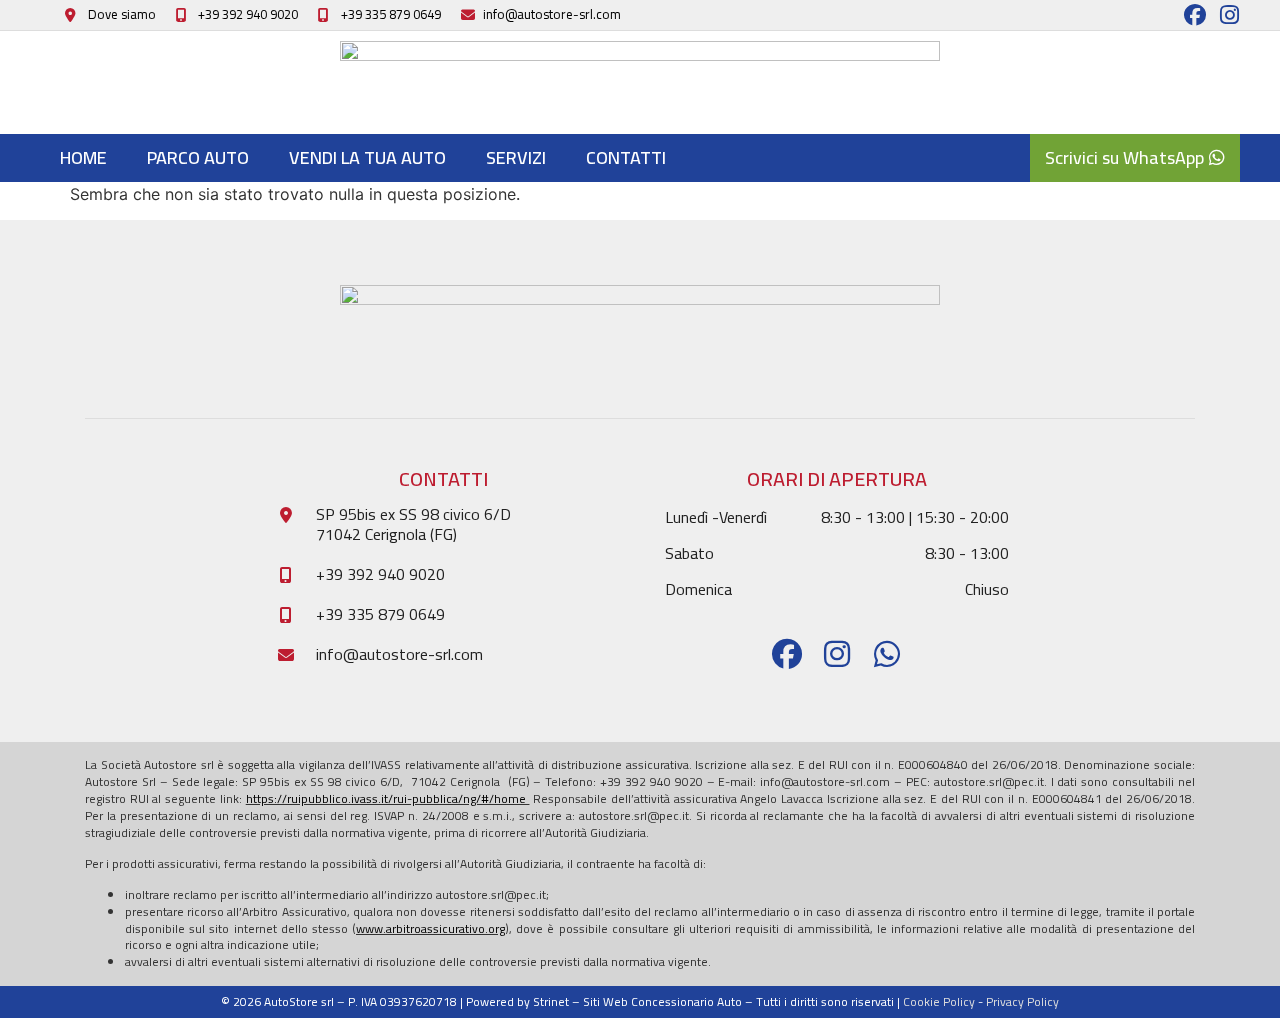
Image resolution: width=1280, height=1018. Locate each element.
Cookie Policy (939, 1001)
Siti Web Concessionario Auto (662, 1001)
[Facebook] (1195, 15)
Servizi (516, 157)
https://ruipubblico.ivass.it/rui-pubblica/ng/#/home (388, 798)
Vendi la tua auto (367, 157)
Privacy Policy (1022, 1001)
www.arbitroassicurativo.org (430, 928)
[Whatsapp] (887, 654)
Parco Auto (198, 157)
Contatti (626, 157)
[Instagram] (1229, 15)
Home (83, 157)
